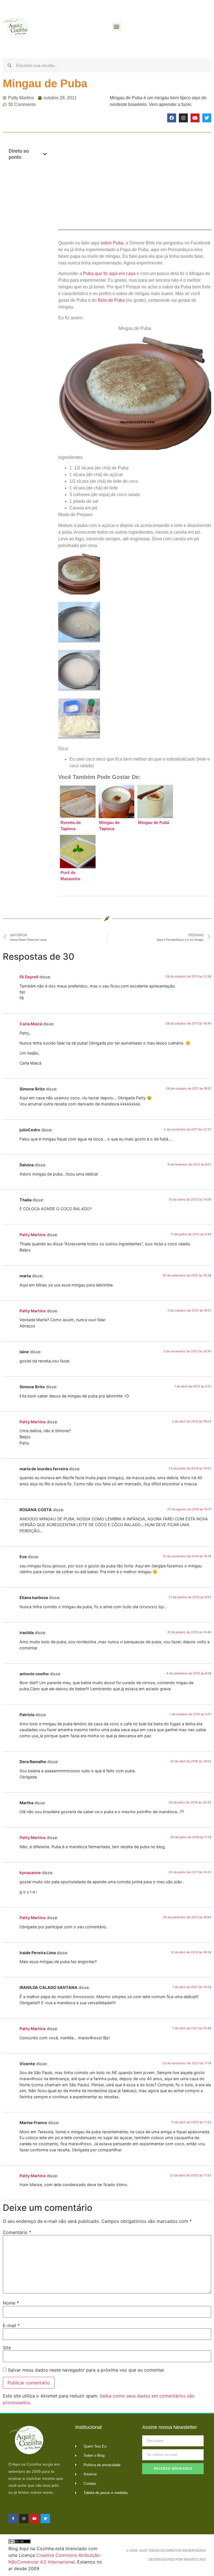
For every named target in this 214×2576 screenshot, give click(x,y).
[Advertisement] (28, 255)
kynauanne (30, 1873)
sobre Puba (112, 243)
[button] (117, 27)
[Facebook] (172, 118)
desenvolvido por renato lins (177, 2560)
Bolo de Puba (111, 300)
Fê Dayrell (29, 977)
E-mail (11, 2325)
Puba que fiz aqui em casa (110, 274)
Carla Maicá (31, 1024)
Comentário (17, 2232)
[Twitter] (207, 118)
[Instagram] (183, 118)
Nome (11, 2303)
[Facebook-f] (13, 2519)
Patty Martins (33, 1235)
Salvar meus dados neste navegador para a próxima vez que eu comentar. (86, 2370)
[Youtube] (195, 118)
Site (7, 2348)
